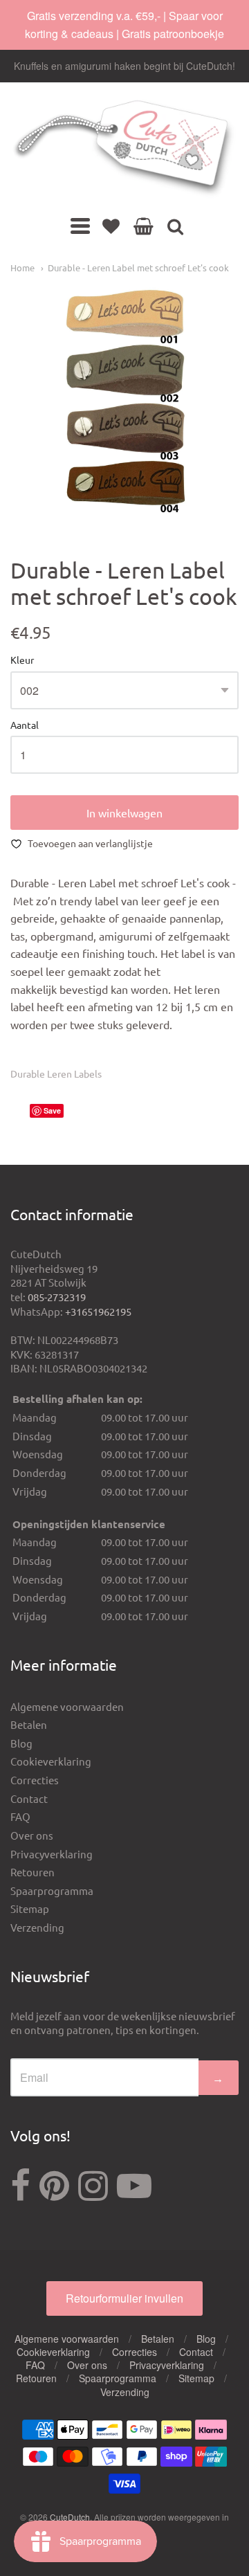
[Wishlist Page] (111, 226)
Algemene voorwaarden (67, 1706)
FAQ (20, 1816)
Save (52, 1110)
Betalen (29, 1724)
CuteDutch (70, 2517)
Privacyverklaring (52, 1854)
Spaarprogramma (52, 1890)
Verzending (37, 1927)
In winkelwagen (124, 813)
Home (22, 267)
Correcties (35, 1780)
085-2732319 (57, 1297)
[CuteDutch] (124, 149)
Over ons (32, 1835)
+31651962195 (98, 1311)
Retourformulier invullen (124, 2298)
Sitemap (30, 1908)
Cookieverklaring (51, 1761)
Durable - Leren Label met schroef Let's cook (138, 267)
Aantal (25, 725)
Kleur (22, 660)
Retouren (33, 1872)
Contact (29, 1798)
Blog (21, 1743)
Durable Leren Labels (56, 1073)
